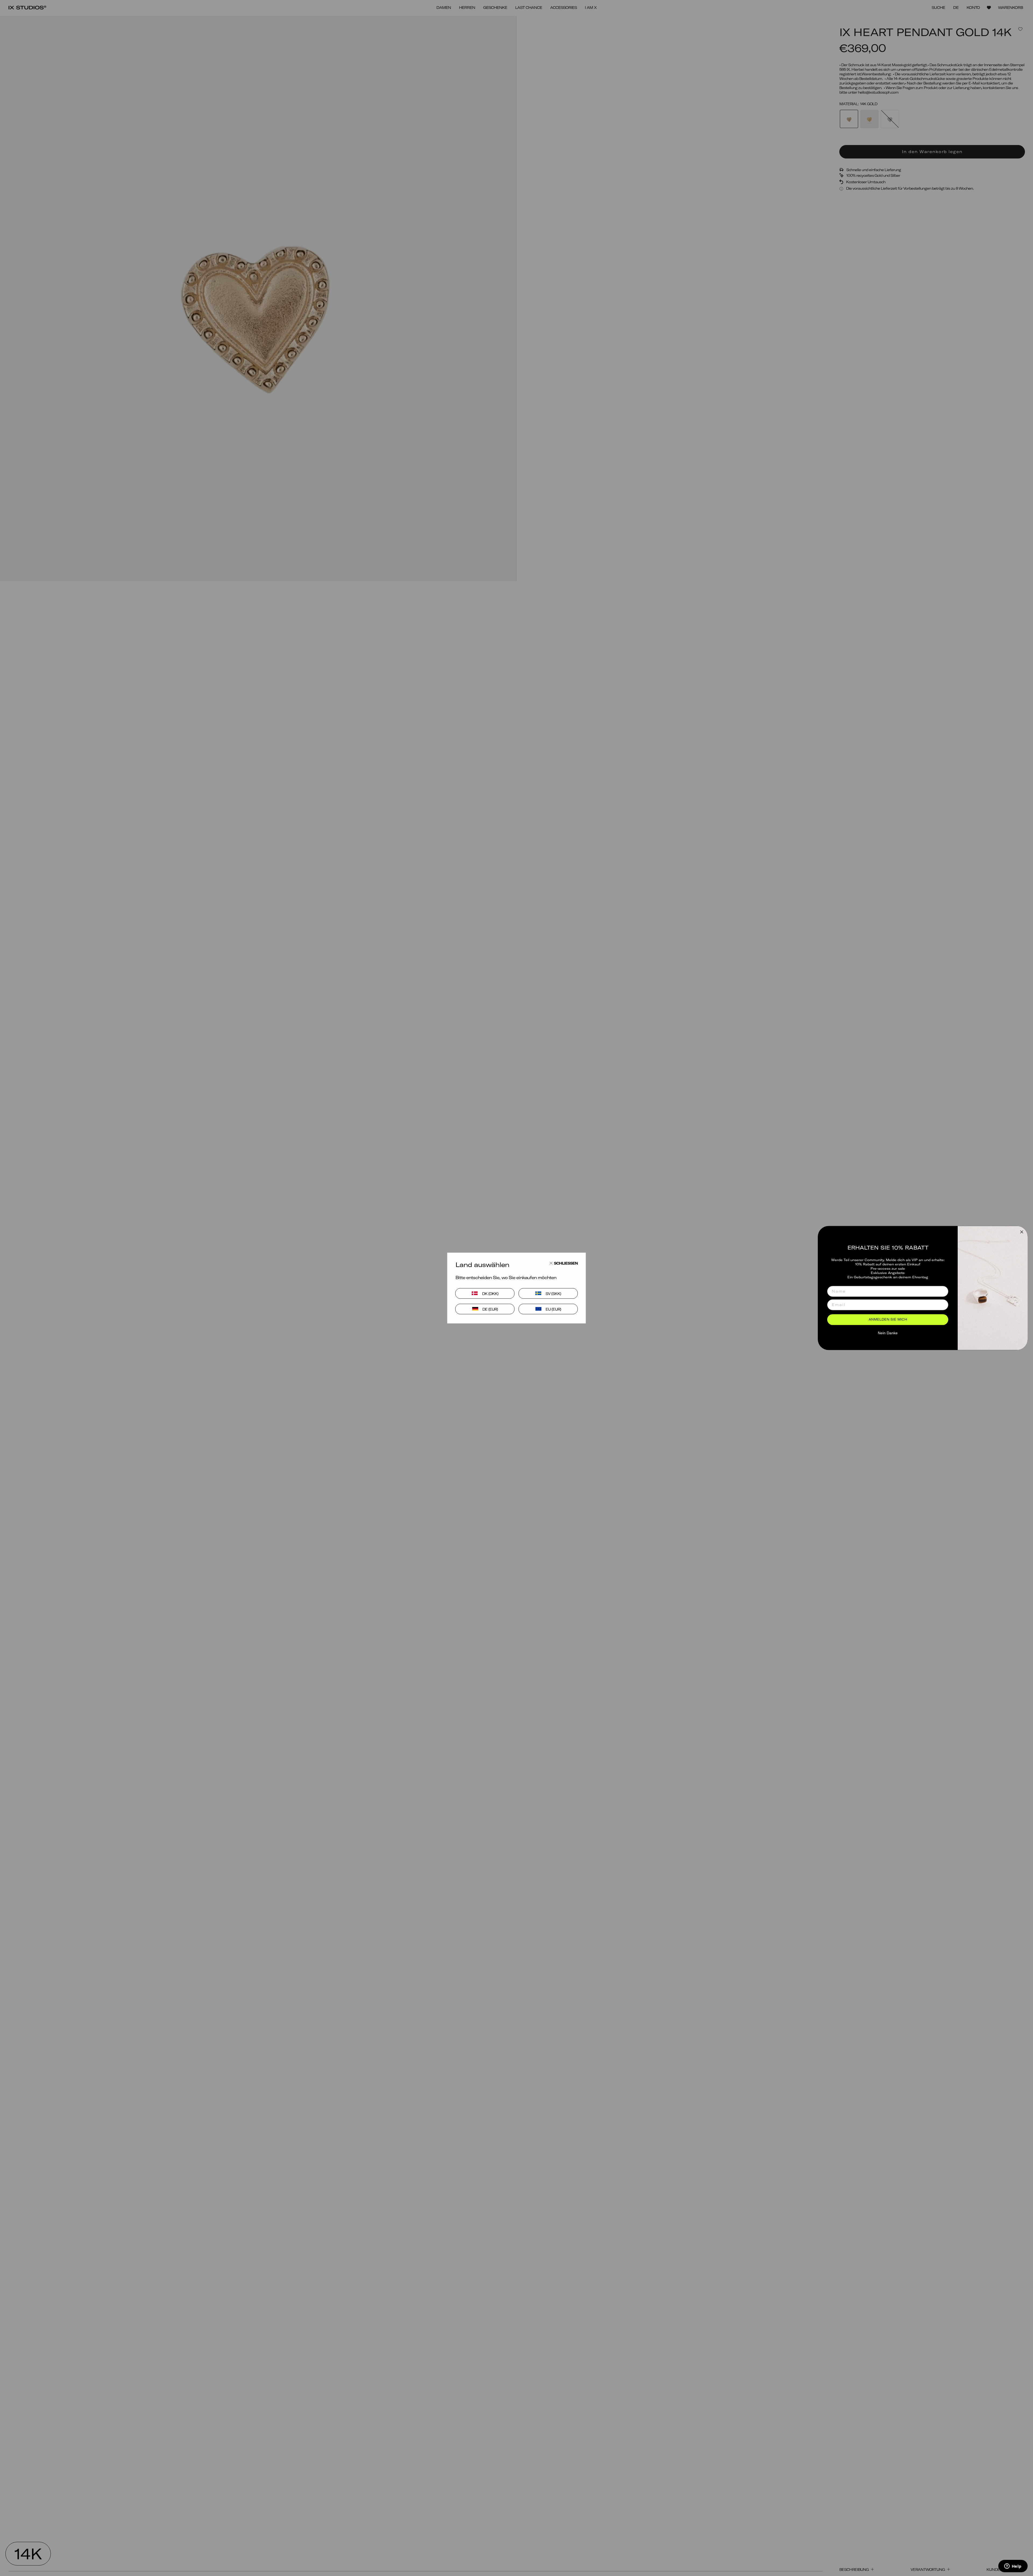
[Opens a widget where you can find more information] (1013, 2567)
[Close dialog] (1022, 1232)
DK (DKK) (490, 1293)
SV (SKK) (553, 1293)
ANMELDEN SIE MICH (888, 1320)
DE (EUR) (490, 1309)
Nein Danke (888, 1333)
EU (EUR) (553, 1309)
